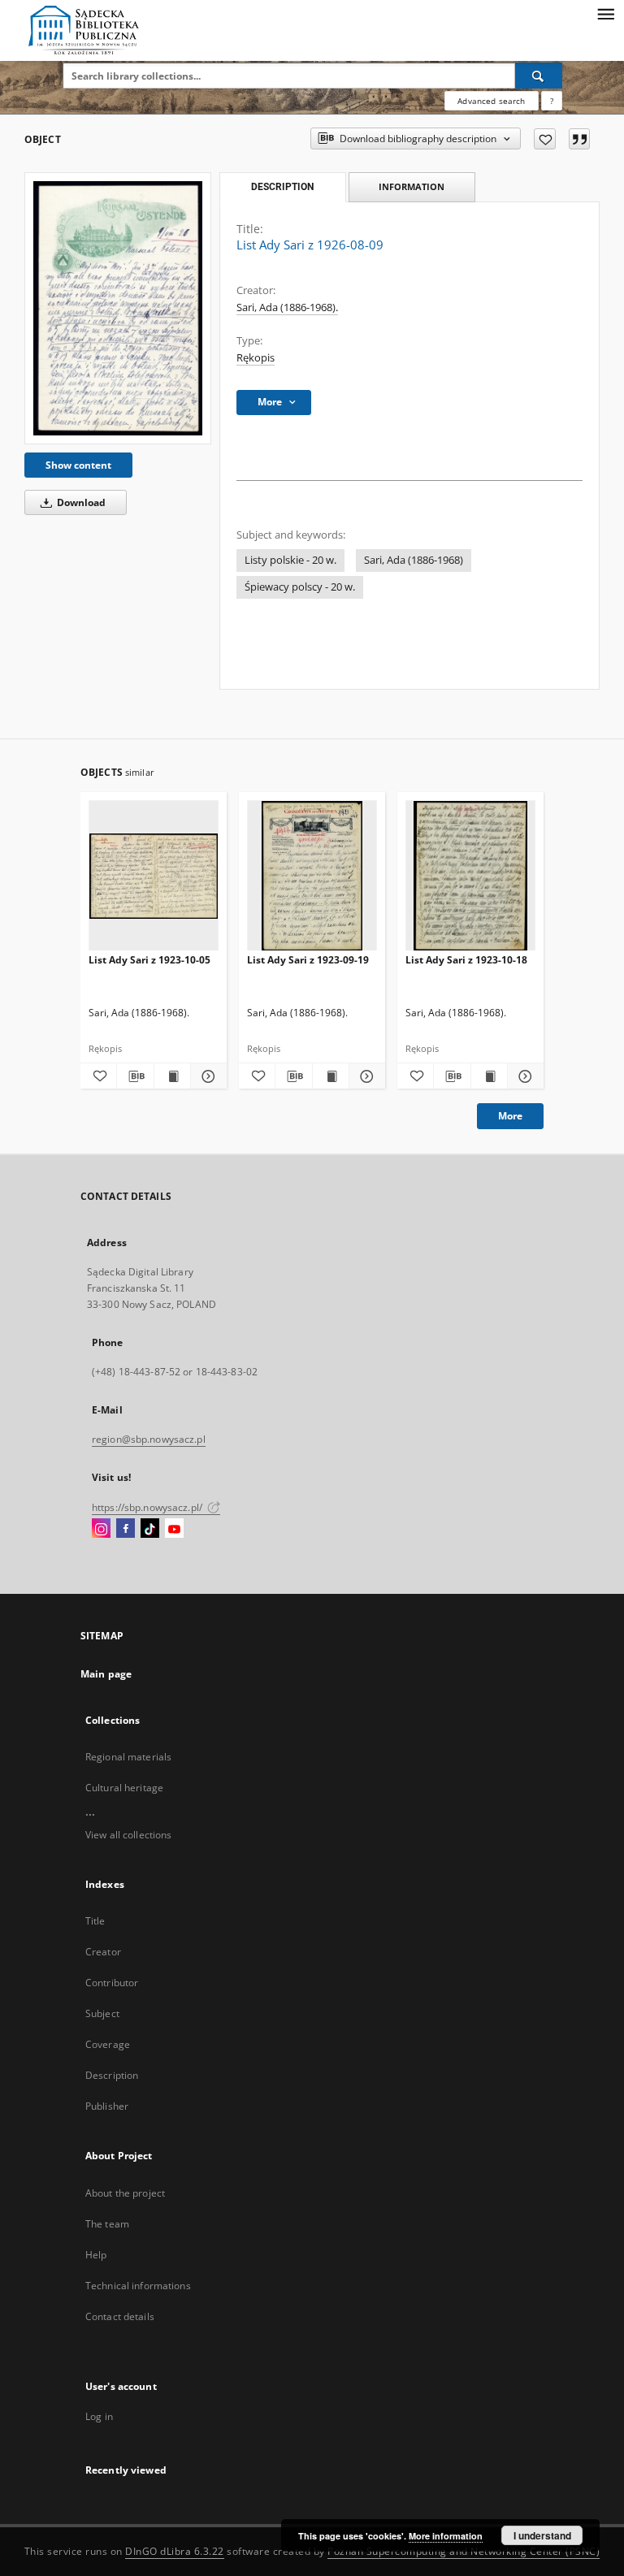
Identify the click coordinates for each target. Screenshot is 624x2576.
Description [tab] (282, 187)
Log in (99, 2416)
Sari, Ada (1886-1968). (287, 307)
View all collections (128, 1835)
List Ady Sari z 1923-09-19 (308, 960)
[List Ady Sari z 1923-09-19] (312, 876)
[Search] (539, 76)
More (510, 1116)
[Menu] (605, 13)
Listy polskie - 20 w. (290, 560)
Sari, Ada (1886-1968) (414, 560)
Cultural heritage (124, 1788)
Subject (102, 2013)
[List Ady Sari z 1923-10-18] (470, 876)
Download (80, 502)
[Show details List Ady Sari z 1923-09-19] (365, 1076)
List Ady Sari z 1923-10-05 (149, 960)
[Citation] (579, 139)
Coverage (108, 2044)
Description (112, 2075)
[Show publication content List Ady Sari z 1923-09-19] (331, 1076)
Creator (103, 1952)
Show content (78, 465)
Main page (106, 1674)
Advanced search (491, 101)
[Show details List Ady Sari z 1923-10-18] (523, 1076)
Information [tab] (412, 186)
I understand (542, 2535)
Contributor (112, 1983)
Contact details (120, 2316)
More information (446, 2536)
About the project (125, 2193)
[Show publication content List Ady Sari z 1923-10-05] (172, 1076)
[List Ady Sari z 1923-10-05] (154, 876)
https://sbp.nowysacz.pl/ (148, 1507)
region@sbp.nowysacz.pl (149, 1439)
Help (96, 2255)
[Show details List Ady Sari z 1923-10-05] (206, 1076)
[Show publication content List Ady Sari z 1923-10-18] (489, 1076)
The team (107, 2224)
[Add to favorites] (545, 139)
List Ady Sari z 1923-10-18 (466, 960)
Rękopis (256, 358)
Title (95, 1921)
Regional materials (128, 1757)
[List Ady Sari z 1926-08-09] (118, 308)
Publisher (107, 2106)
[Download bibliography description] (135, 1076)
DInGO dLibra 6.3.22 (175, 2551)
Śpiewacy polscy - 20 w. (300, 587)
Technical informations (138, 2286)
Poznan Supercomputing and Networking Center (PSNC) (464, 2551)
